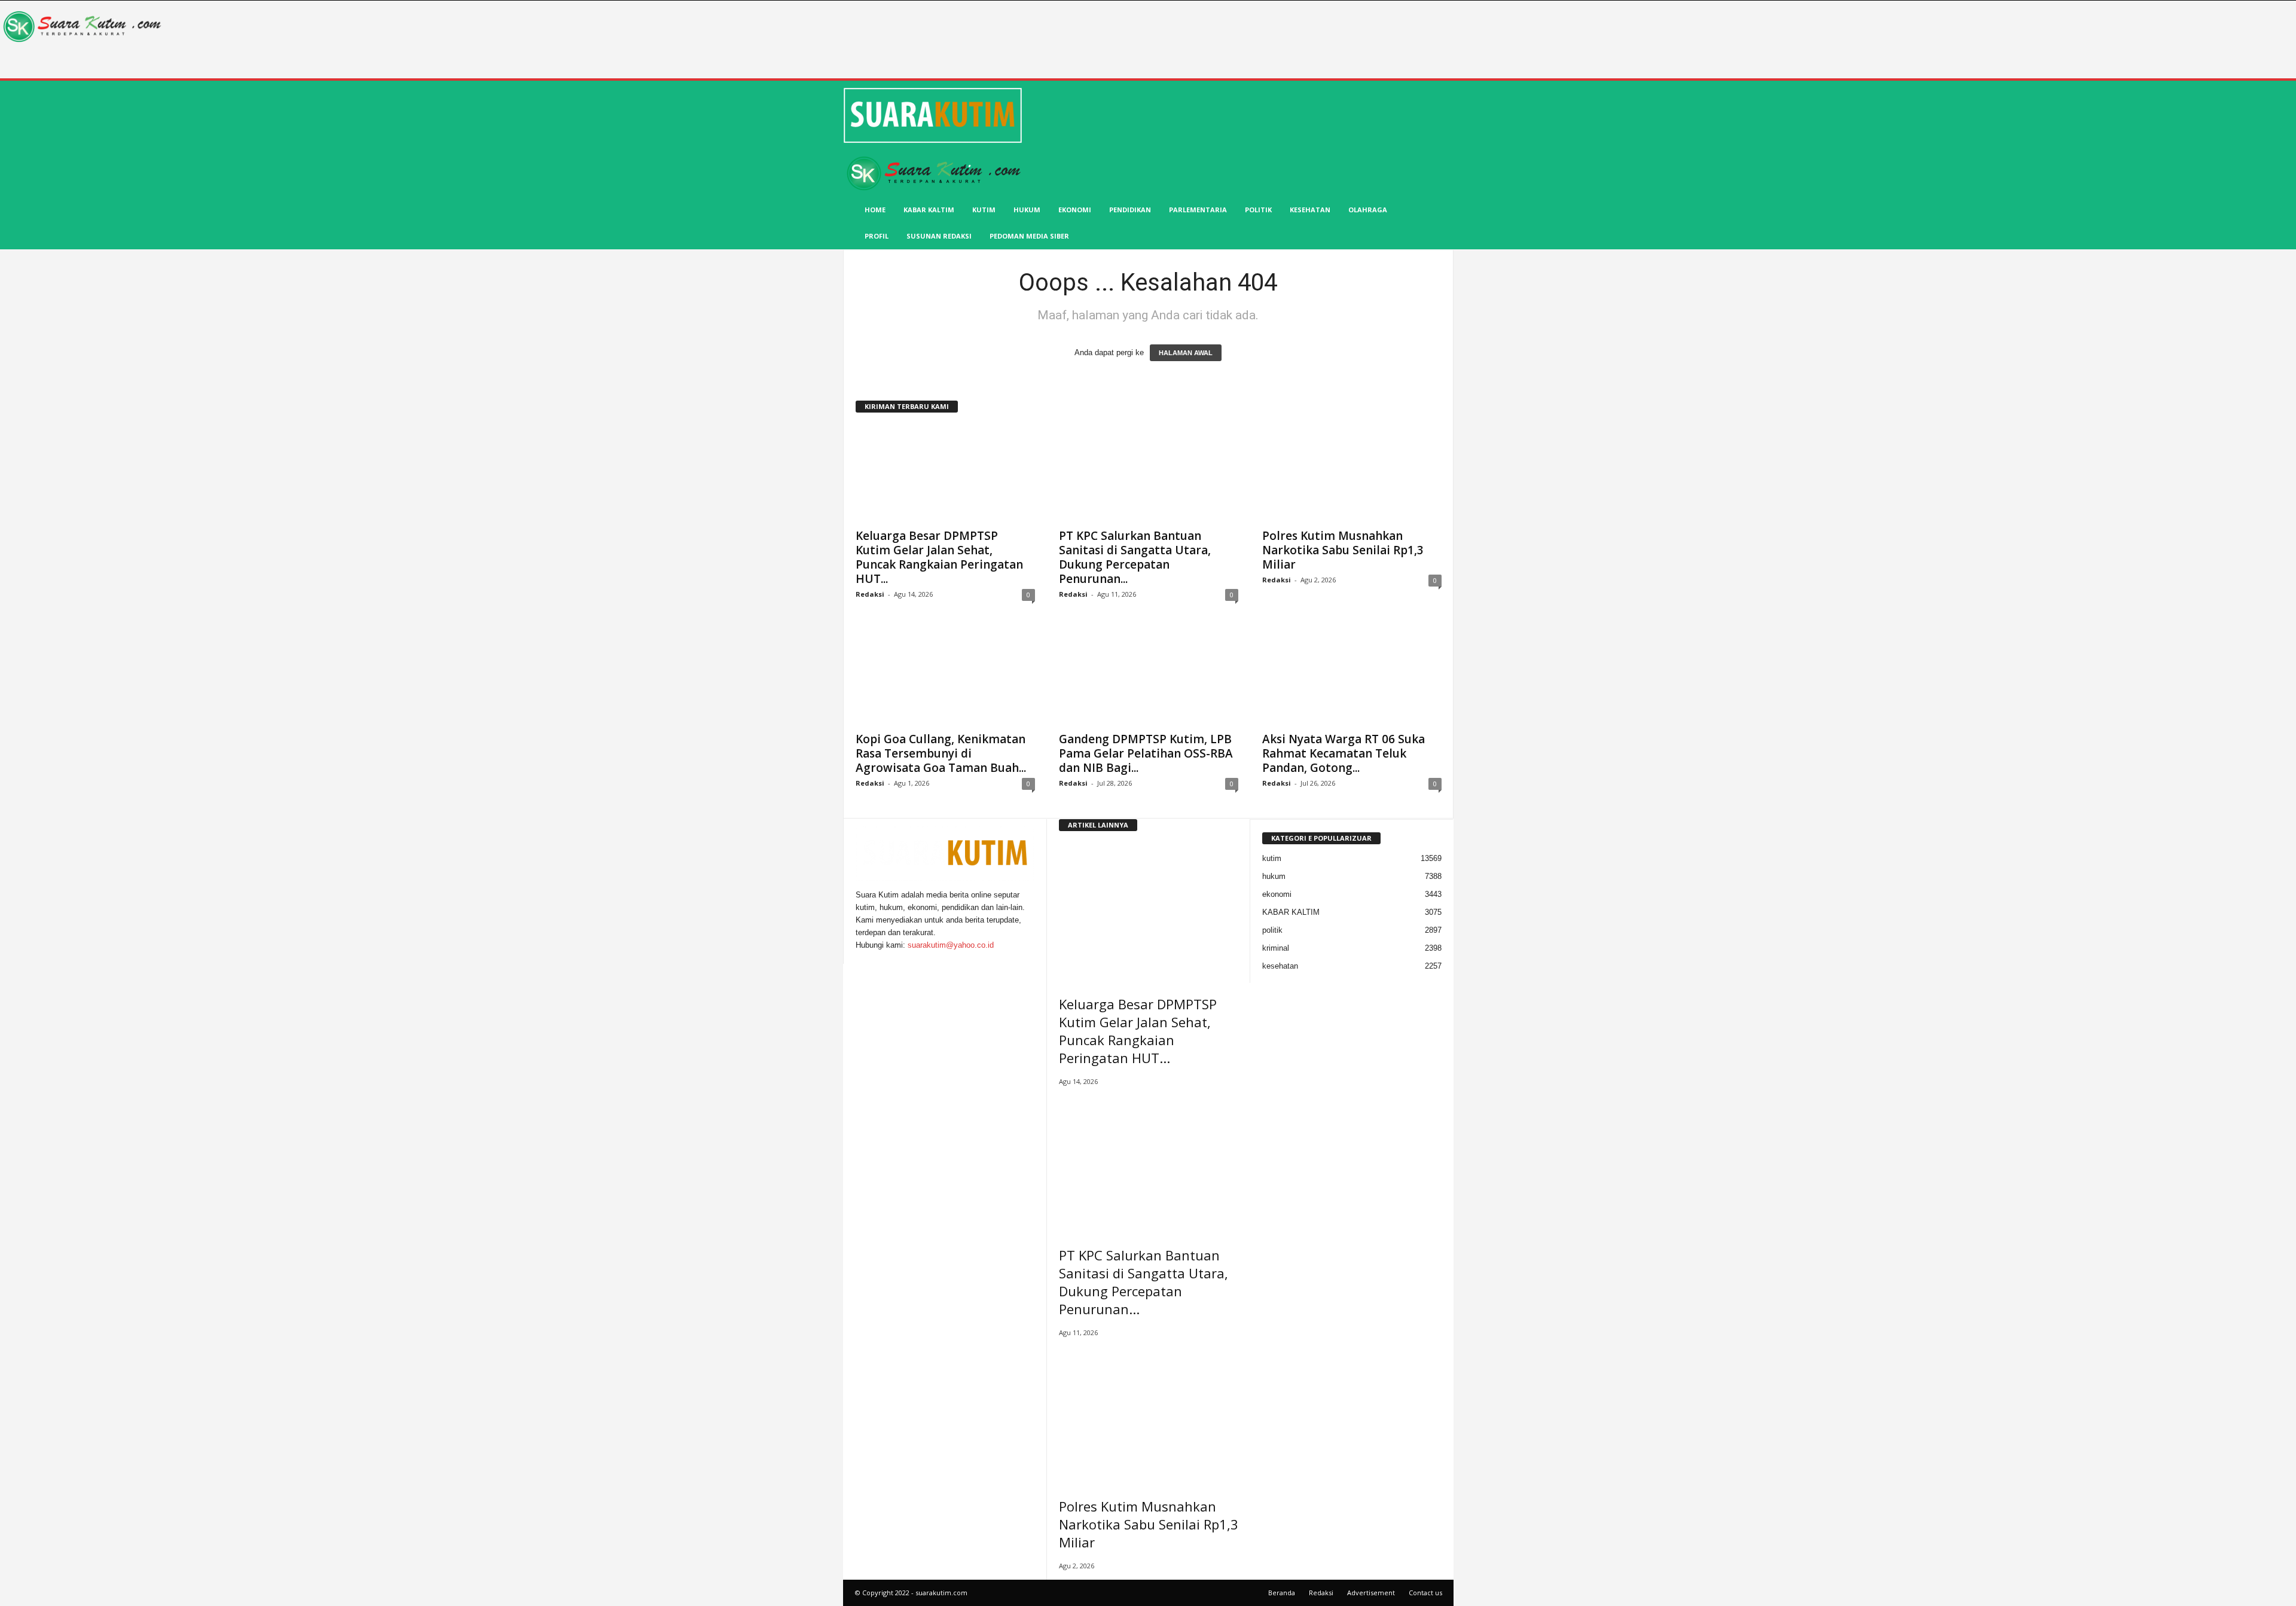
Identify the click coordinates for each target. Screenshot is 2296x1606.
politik (1258, 210)
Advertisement (1371, 1593)
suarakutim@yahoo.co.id (951, 945)
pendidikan (1130, 210)
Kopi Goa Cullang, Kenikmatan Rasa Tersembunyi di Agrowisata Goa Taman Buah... (941, 753)
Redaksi (870, 594)
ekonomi (1075, 210)
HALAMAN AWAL (1186, 353)
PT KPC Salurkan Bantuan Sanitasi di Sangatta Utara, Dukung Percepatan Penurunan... (1135, 557)
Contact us (1425, 1593)
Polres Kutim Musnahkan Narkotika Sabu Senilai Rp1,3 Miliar (1343, 550)
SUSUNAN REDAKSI (939, 236)
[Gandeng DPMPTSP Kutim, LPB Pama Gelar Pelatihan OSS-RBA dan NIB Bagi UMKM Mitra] (1149, 677)
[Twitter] (867, 958)
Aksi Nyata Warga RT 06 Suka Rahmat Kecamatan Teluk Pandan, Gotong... (1344, 753)
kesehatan (1310, 210)
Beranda (1282, 1593)
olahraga (1368, 210)
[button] (1436, 166)
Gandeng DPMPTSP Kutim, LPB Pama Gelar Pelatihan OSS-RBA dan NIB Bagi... (1146, 753)
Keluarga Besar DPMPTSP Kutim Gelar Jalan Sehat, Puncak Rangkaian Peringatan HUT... (939, 557)
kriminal (1276, 948)
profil (877, 236)
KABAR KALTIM (929, 210)
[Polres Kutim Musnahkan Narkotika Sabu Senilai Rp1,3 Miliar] (1352, 474)
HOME (875, 210)
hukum (1027, 210)
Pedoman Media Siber (1029, 236)
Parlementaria (1198, 210)
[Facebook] (860, 958)
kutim (984, 210)
